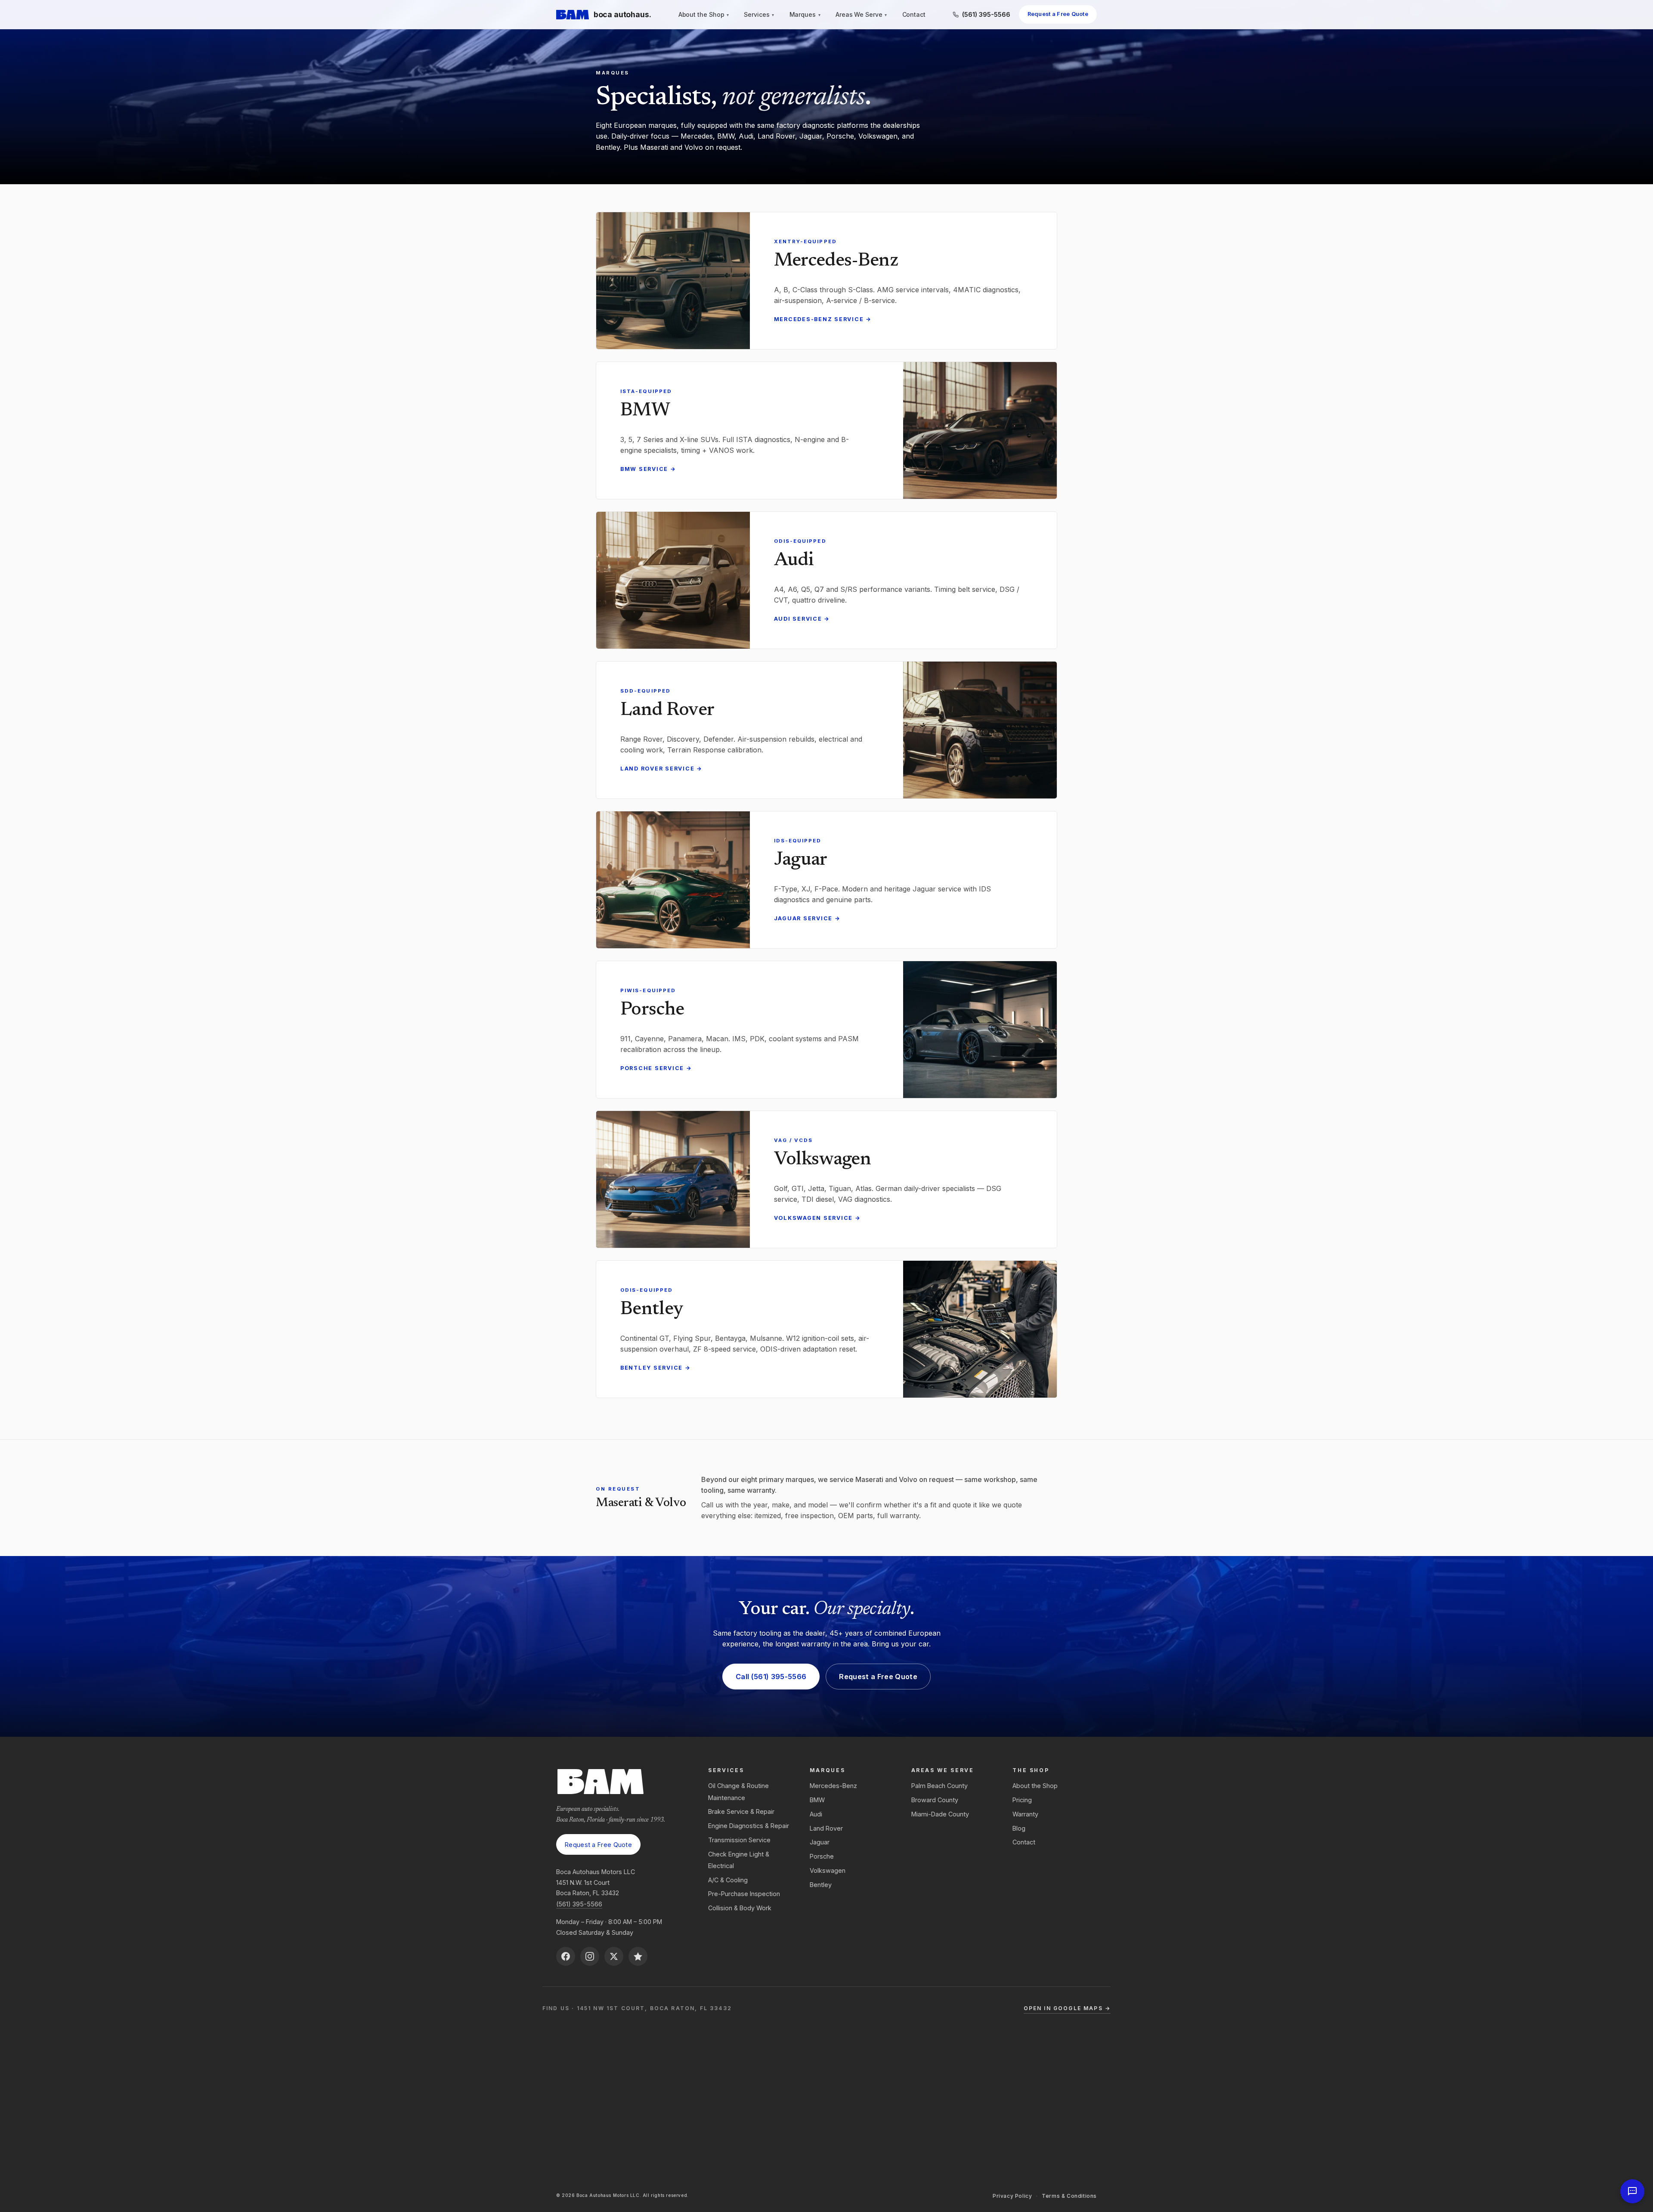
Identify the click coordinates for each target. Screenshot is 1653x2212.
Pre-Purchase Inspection (744, 1894)
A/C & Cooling (728, 1880)
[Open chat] (1632, 2191)
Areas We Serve (861, 15)
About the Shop (704, 15)
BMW (817, 1800)
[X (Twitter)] (614, 1956)
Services (759, 15)
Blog (1019, 1828)
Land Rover (826, 1828)
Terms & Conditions (1069, 2196)
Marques (805, 15)
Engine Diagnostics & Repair (749, 1826)
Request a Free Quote (1058, 14)
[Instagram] (590, 1956)
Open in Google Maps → (1067, 2008)
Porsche (822, 1856)
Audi (816, 1814)
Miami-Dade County (940, 1814)
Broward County (935, 1800)
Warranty (1025, 1814)
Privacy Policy (1012, 2196)
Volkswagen (828, 1870)
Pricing (1022, 1800)
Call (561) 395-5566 (771, 1677)
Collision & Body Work (740, 1908)
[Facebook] (566, 1956)
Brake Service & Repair (741, 1811)
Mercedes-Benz (833, 1786)
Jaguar (820, 1842)
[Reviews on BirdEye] (638, 1956)
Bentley (821, 1885)
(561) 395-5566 (579, 1904)
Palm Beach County (939, 1786)
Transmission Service (739, 1840)
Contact (914, 15)
